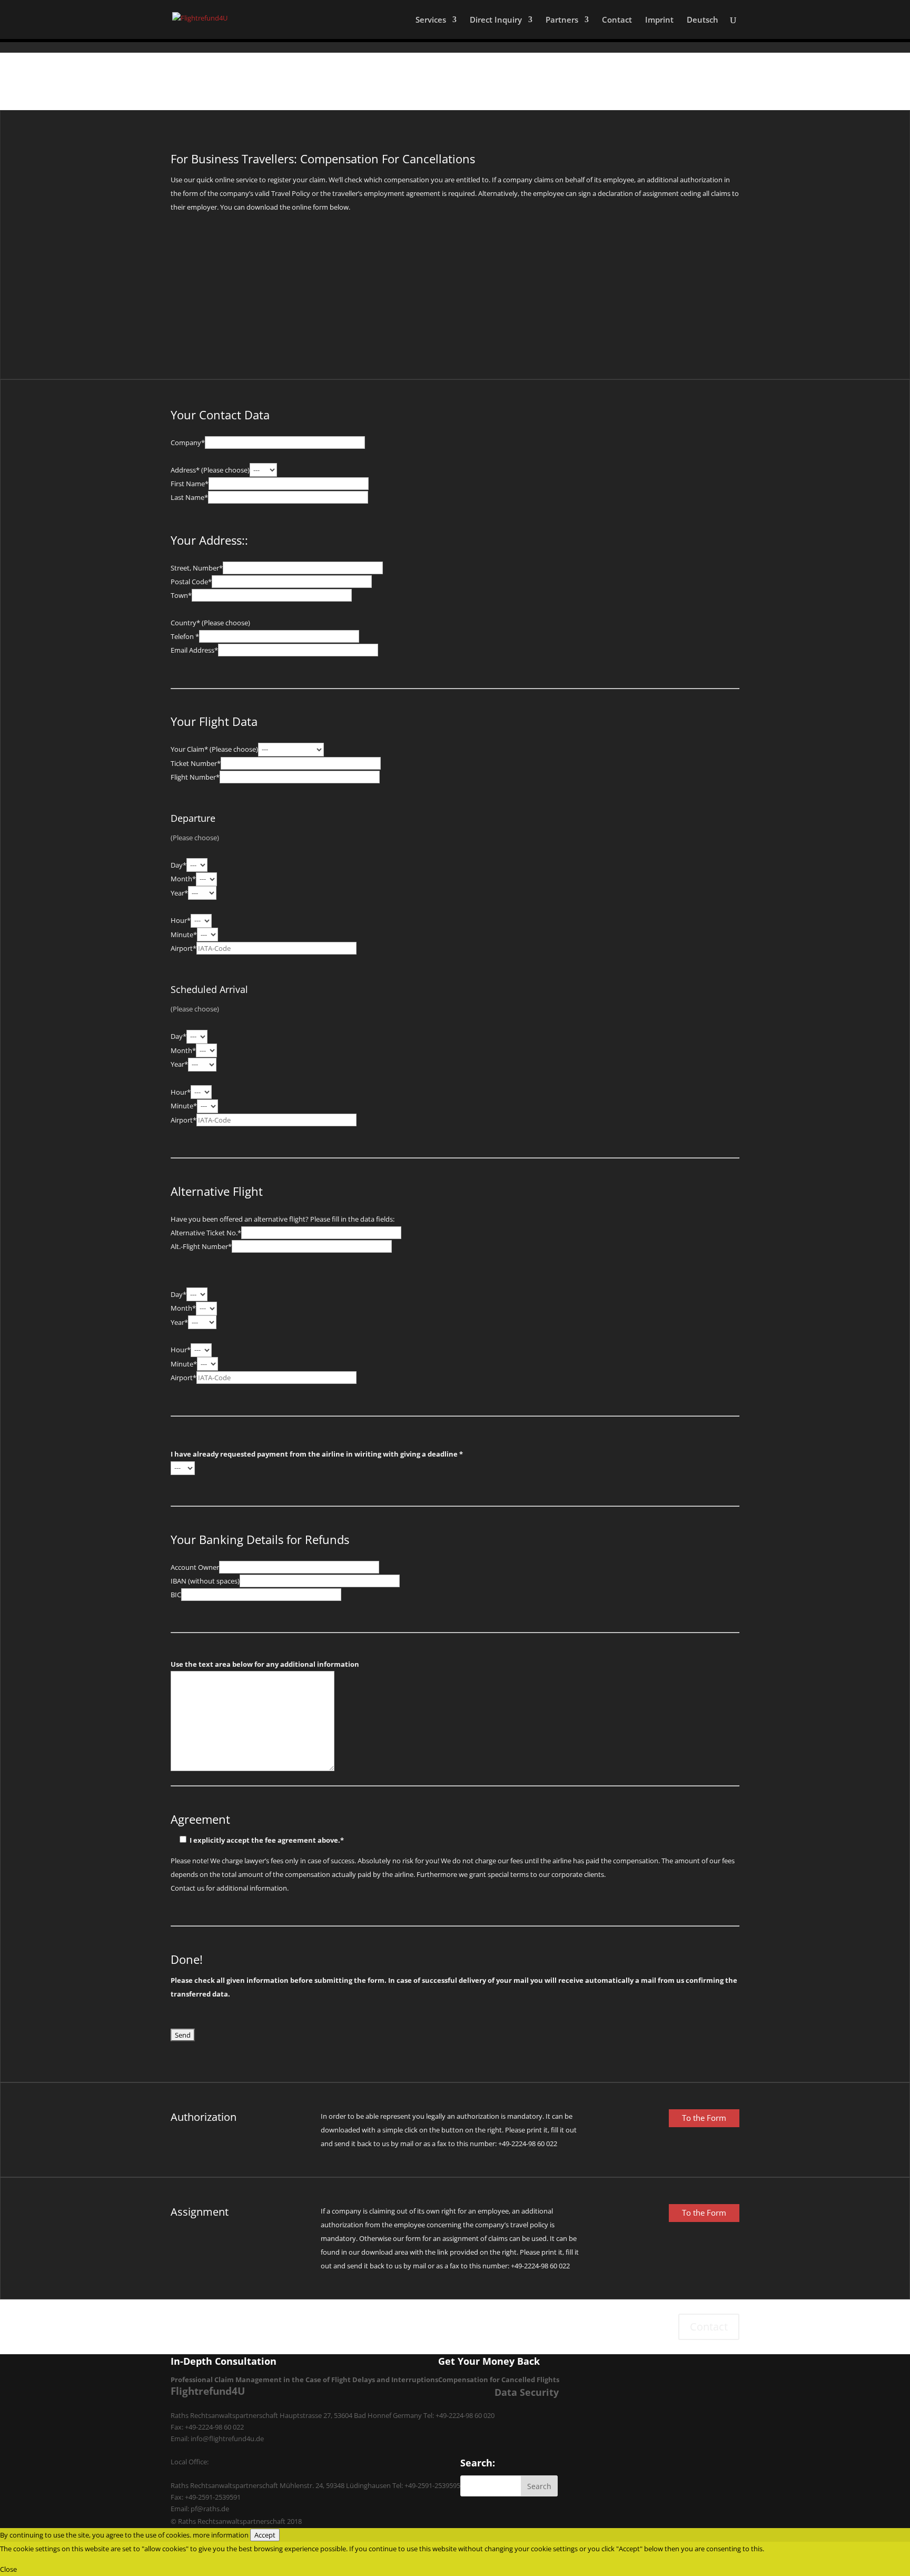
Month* (183, 879)
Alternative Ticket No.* (206, 1233)
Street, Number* (197, 568)
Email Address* (194, 650)
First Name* (190, 484)
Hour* (181, 920)
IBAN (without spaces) (205, 1581)
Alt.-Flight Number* (201, 1246)
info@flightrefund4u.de (227, 2439)
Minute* (184, 935)
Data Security (527, 2392)
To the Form (704, 2118)
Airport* (184, 948)
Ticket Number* (196, 763)
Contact (617, 20)
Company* (188, 443)
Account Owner (195, 1567)
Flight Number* (195, 777)
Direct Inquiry (496, 20)
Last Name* (189, 497)
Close (8, 2569)
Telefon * (185, 636)
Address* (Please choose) (210, 470)
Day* (179, 865)
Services (431, 20)
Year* (179, 893)
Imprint (659, 20)
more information (221, 2535)
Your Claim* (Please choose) (214, 749)
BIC (176, 1595)
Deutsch (703, 20)
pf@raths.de (210, 2509)
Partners (562, 20)
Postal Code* (191, 582)
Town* (181, 595)
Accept (265, 2535)
